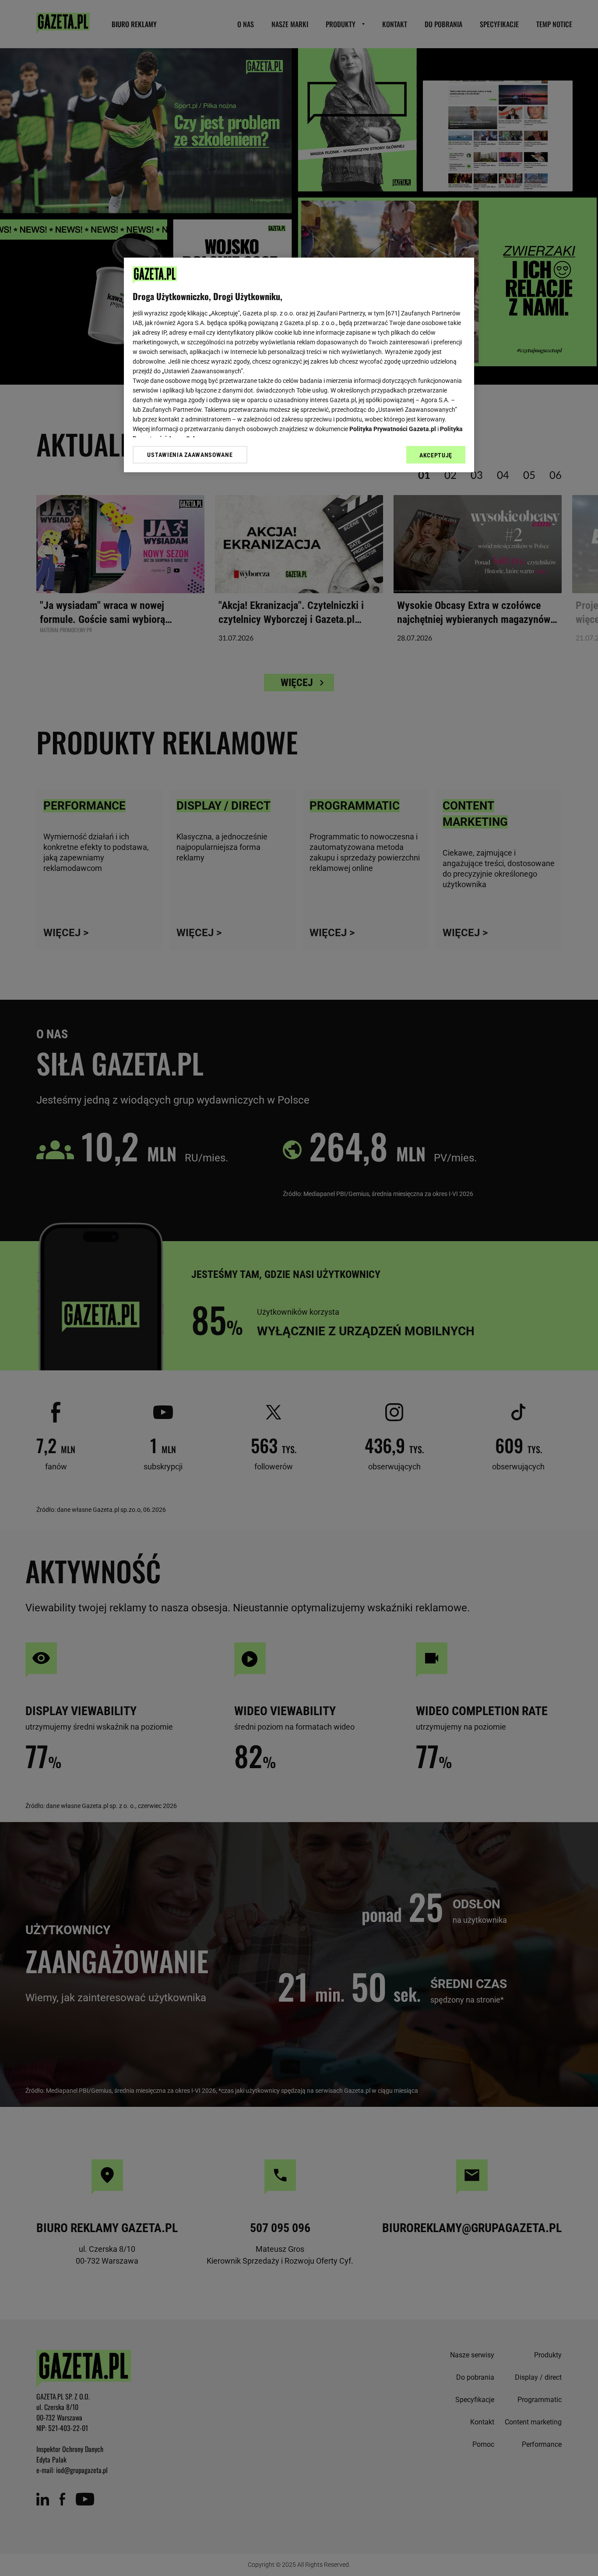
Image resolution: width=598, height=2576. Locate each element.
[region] (299, 365)
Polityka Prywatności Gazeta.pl (393, 429)
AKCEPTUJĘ (436, 455)
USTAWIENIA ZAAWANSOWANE (190, 455)
